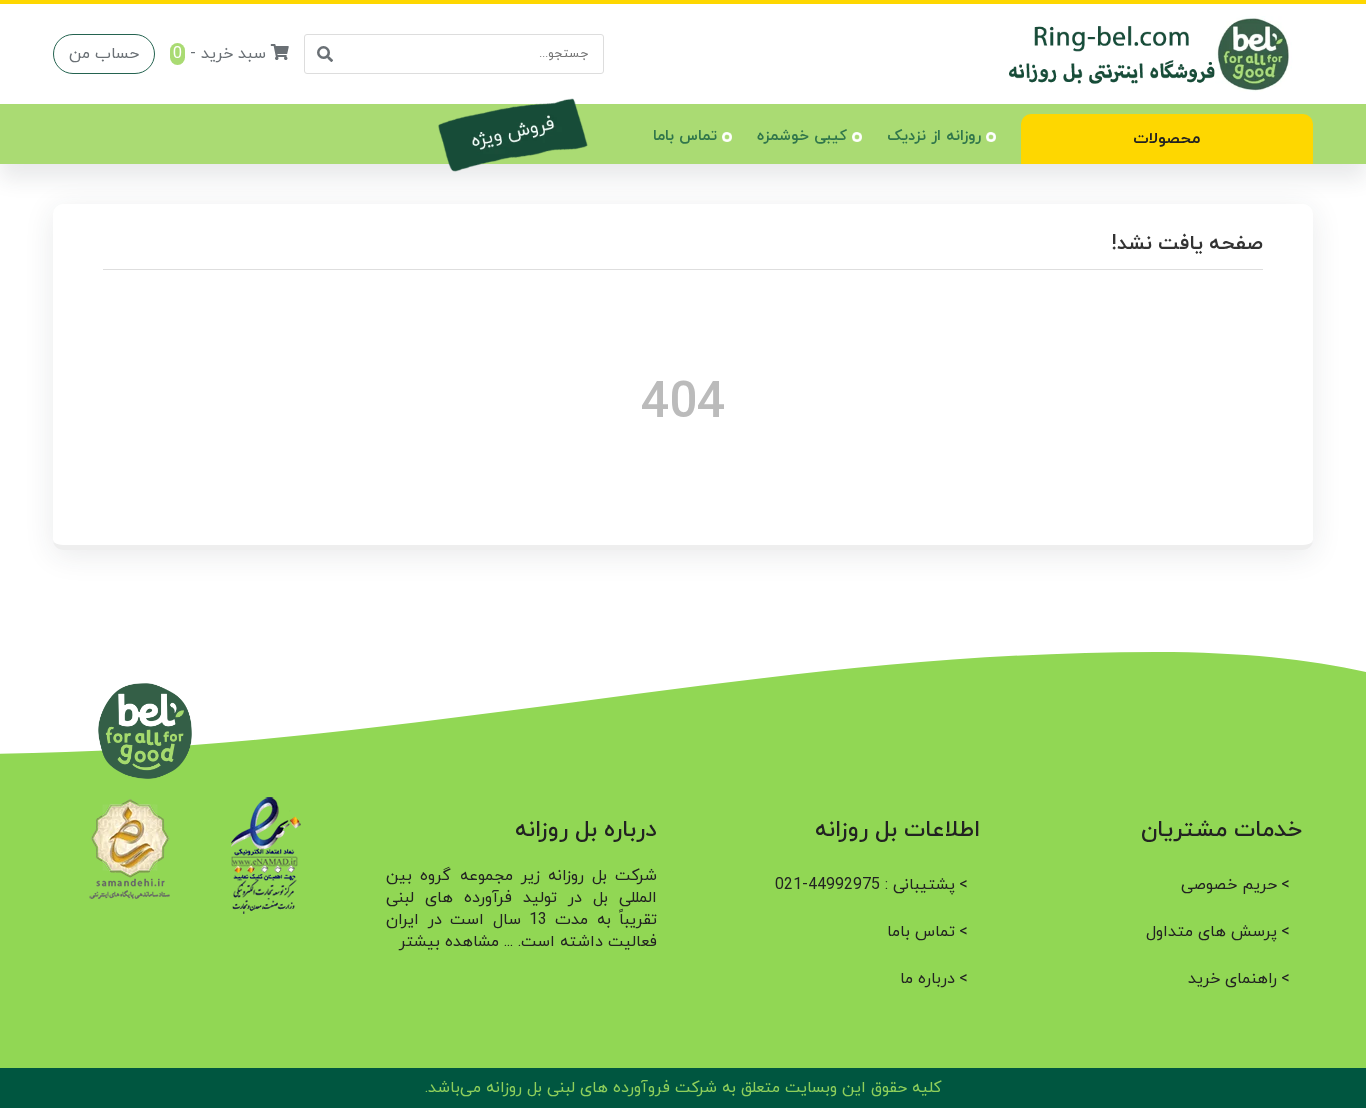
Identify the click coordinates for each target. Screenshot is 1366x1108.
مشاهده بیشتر (449, 942)
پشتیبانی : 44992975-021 (865, 885)
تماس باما (685, 136)
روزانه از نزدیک (934, 136)
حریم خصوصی (1229, 885)
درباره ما (927, 979)
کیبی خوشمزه (802, 136)
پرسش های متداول (1211, 932)
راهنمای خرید (1232, 979)
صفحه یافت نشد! (1186, 244)
